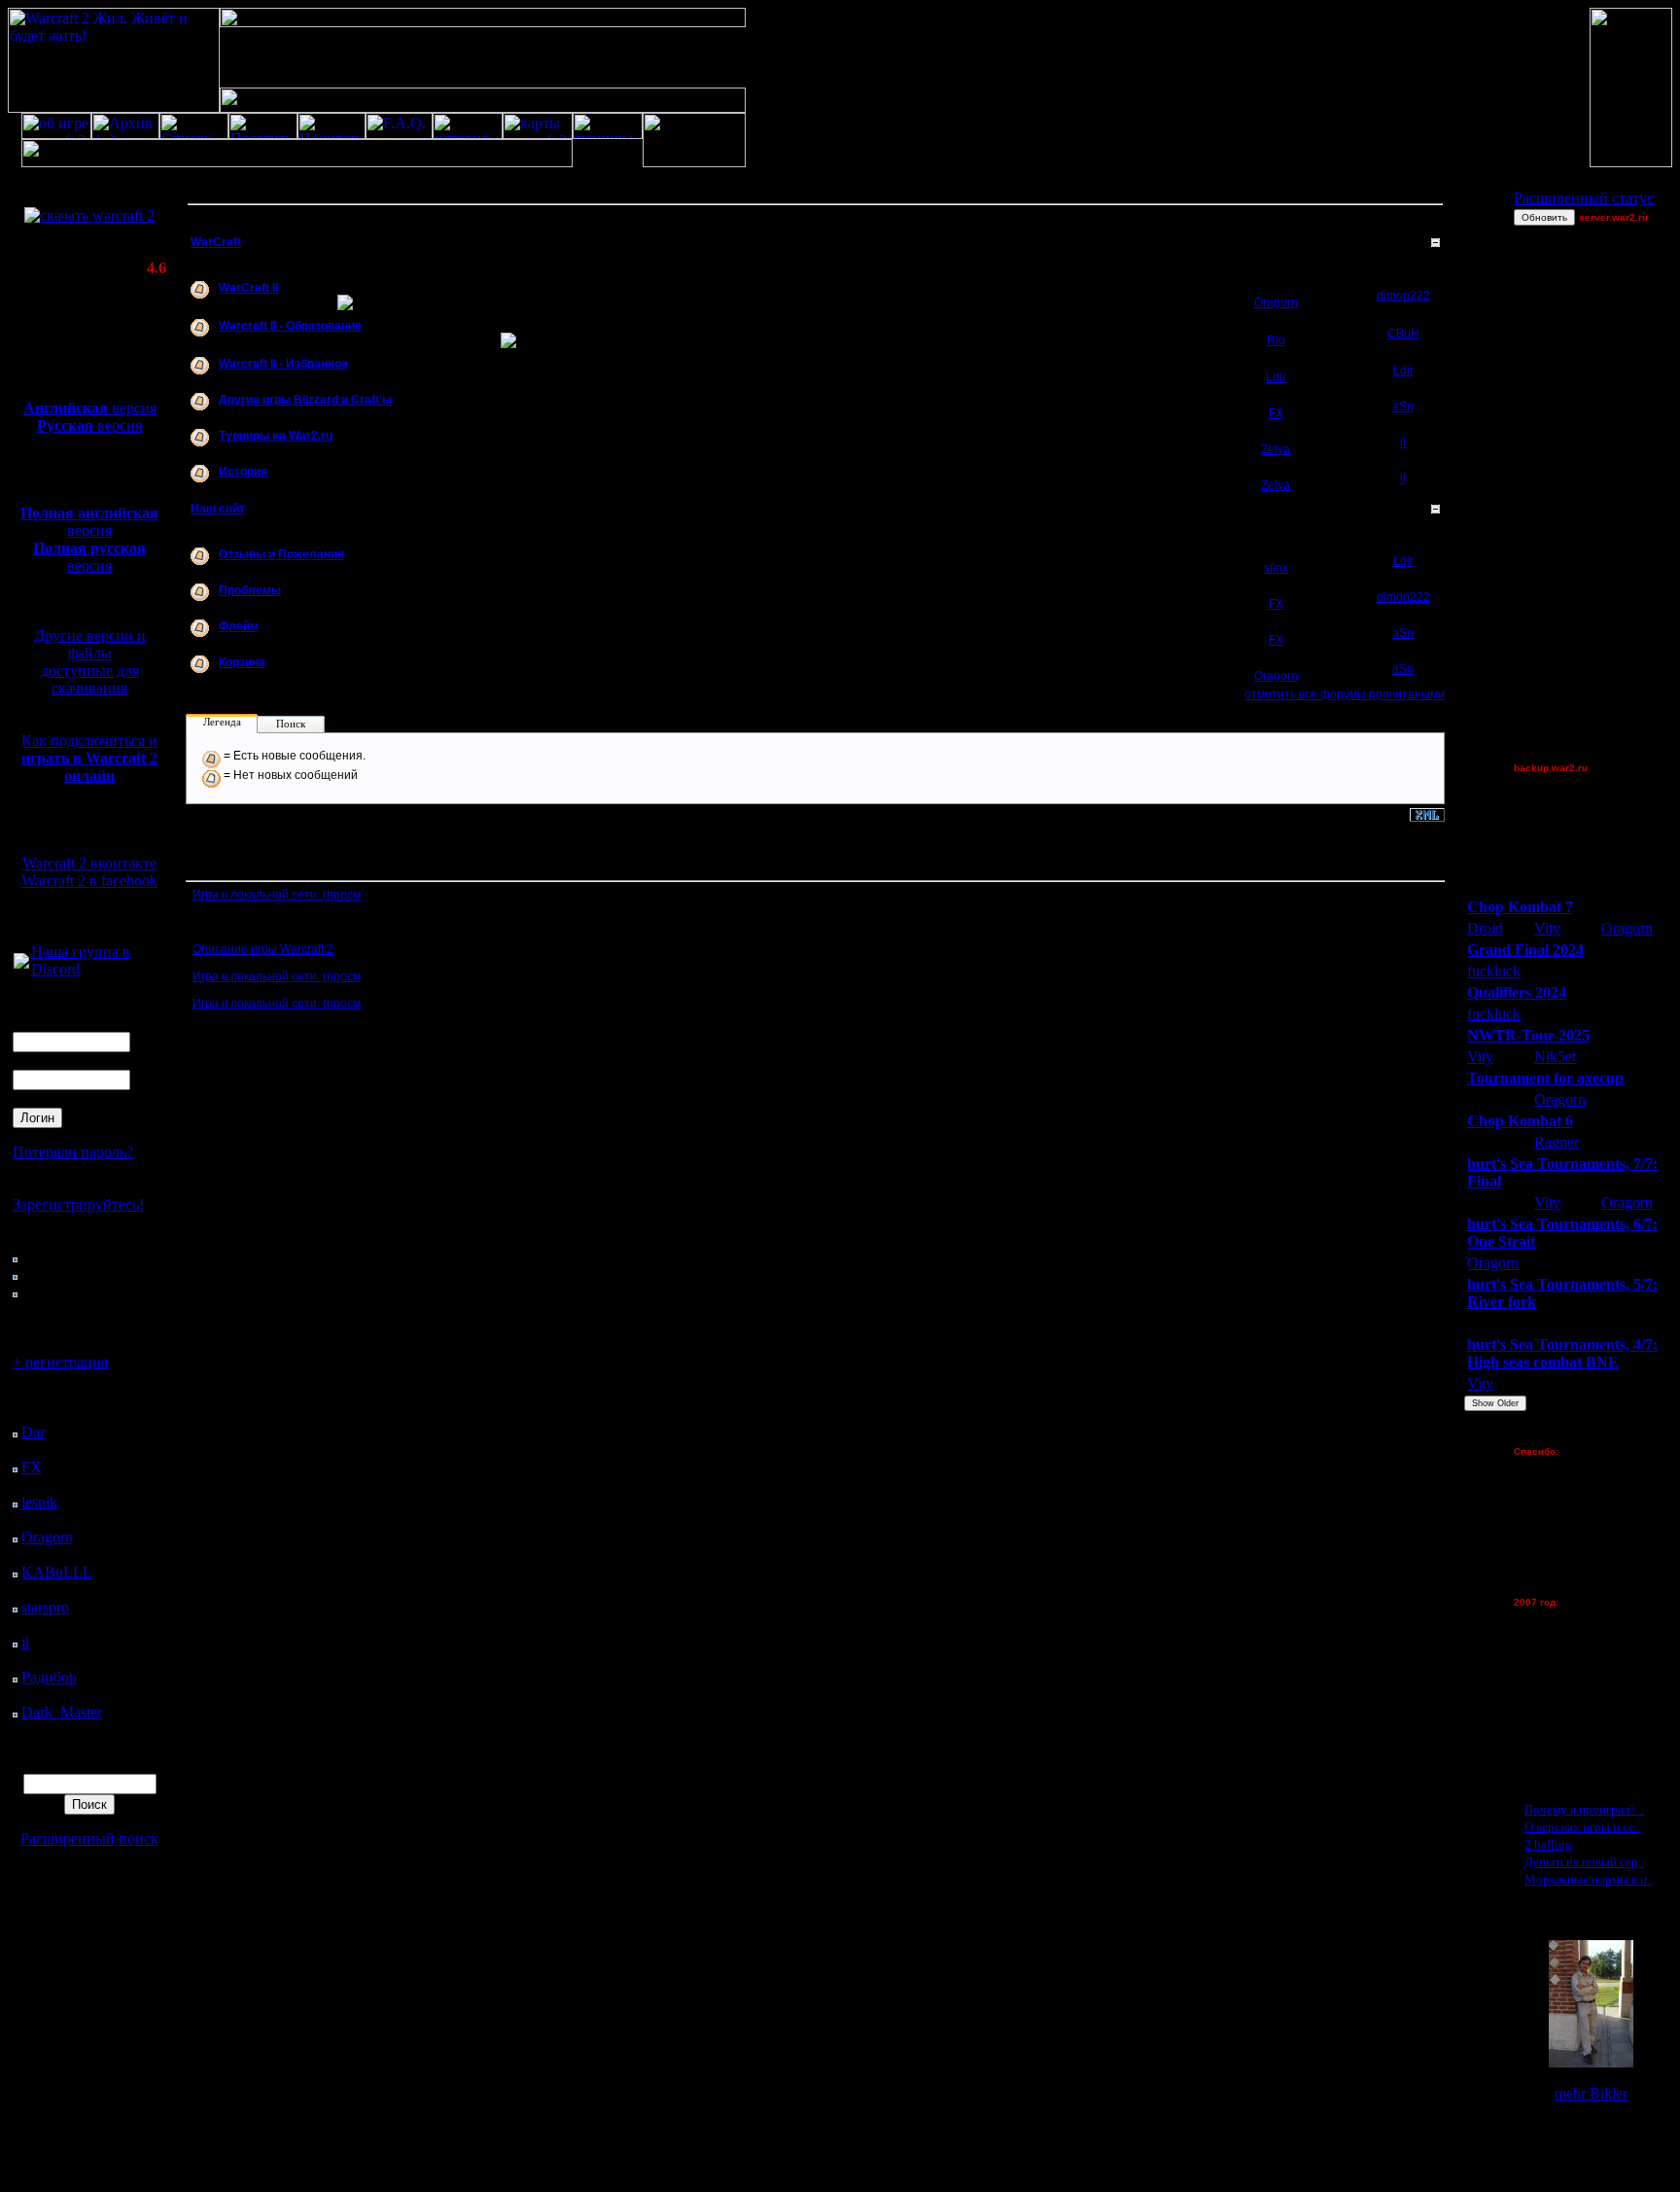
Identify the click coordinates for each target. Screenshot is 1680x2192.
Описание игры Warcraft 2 (263, 949)
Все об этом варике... (278, 295)
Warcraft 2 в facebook (89, 881)
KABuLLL (57, 1572)
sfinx (1276, 568)
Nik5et (1555, 1057)
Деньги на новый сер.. (1584, 1862)
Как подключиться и (89, 758)
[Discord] (21, 963)
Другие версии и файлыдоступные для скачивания (90, 662)
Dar (33, 1432)
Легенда (222, 722)
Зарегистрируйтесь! (78, 1204)
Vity (1547, 928)
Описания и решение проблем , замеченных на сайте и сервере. (398, 597)
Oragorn (47, 1537)
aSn (1403, 407)
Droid (1485, 928)
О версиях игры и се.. (1582, 1827)
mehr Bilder (1591, 2093)
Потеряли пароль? (73, 1152)
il (25, 1642)
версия (90, 408)
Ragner (1557, 1142)
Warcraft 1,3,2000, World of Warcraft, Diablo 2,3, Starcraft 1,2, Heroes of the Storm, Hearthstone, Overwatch (500, 407)
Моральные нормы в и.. (1589, 1879)
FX (32, 1467)
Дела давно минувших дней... (299, 478)
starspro (45, 1607)
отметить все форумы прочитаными (1345, 694)
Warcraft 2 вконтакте (89, 863)
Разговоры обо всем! (276, 633)
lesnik (39, 1502)
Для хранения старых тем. (292, 669)
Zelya (1276, 449)
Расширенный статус (1584, 198)
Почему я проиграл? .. (1584, 1809)
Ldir (1276, 377)
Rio (1276, 340)
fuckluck (1494, 971)
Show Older (1495, 1403)
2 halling (1548, 1844)
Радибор (49, 1677)
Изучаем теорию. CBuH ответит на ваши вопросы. (360, 333)
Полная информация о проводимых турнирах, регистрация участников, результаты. (452, 442)
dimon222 (1403, 296)
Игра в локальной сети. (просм (277, 895)
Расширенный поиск (89, 1838)
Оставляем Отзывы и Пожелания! (313, 561)
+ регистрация (60, 1362)
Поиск (291, 724)
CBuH (1403, 334)
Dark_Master (62, 1712)
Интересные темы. (283, 371)
